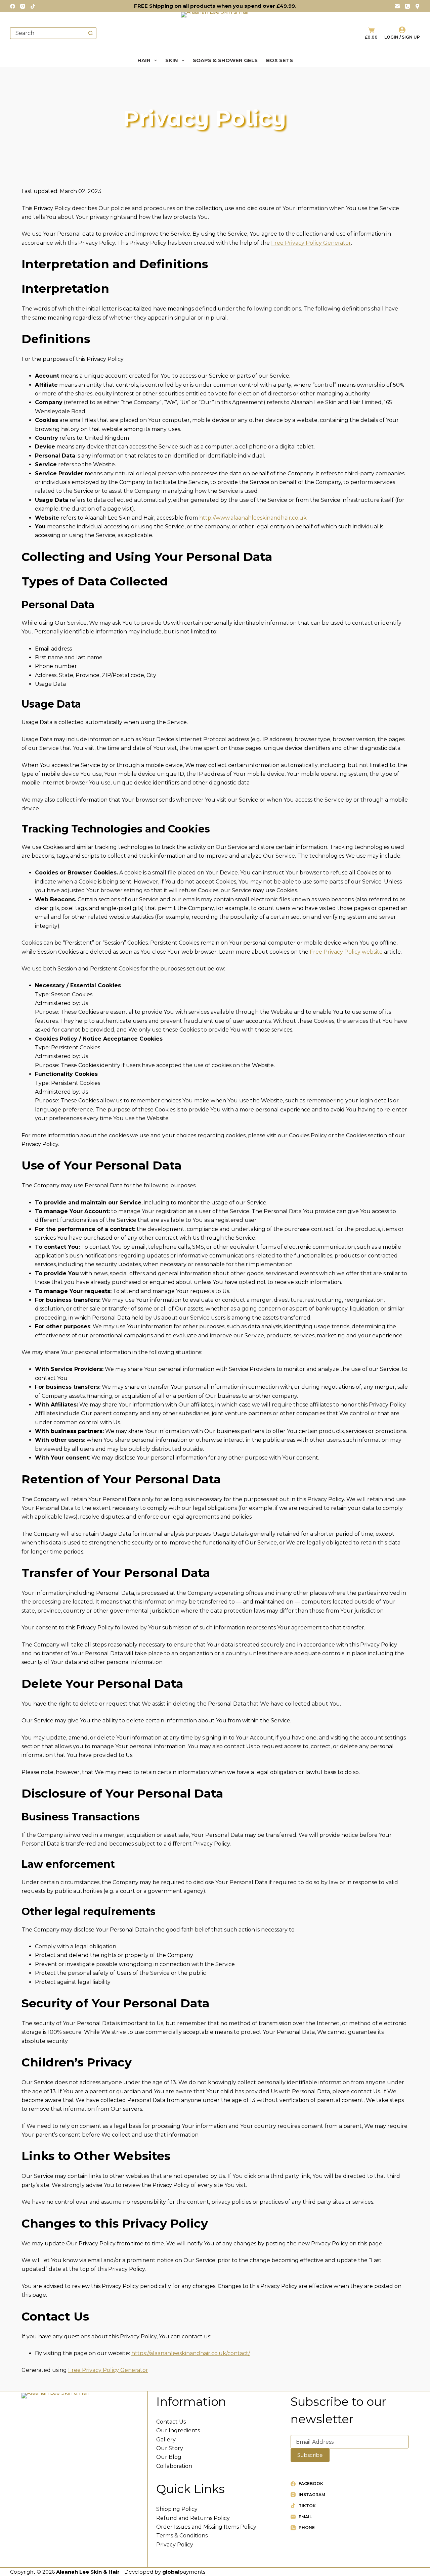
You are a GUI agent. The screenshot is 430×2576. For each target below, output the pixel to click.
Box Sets (279, 60)
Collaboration (174, 2466)
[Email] (397, 6)
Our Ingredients (178, 2430)
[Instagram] (23, 6)
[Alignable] (417, 6)
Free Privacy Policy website (346, 952)
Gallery (166, 2440)
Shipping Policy (177, 2509)
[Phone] (407, 6)
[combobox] (48, 33)
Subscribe (310, 2455)
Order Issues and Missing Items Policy (206, 2527)
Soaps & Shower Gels (225, 60)
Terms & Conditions (182, 2536)
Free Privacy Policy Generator (311, 243)
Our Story (170, 2448)
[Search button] (91, 33)
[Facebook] (13, 6)
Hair (144, 60)
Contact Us (171, 2422)
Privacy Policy (175, 2545)
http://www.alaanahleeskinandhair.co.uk (253, 518)
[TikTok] (33, 6)
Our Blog (169, 2457)
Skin (172, 60)
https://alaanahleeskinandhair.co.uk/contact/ (191, 2353)
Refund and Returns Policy (193, 2518)
